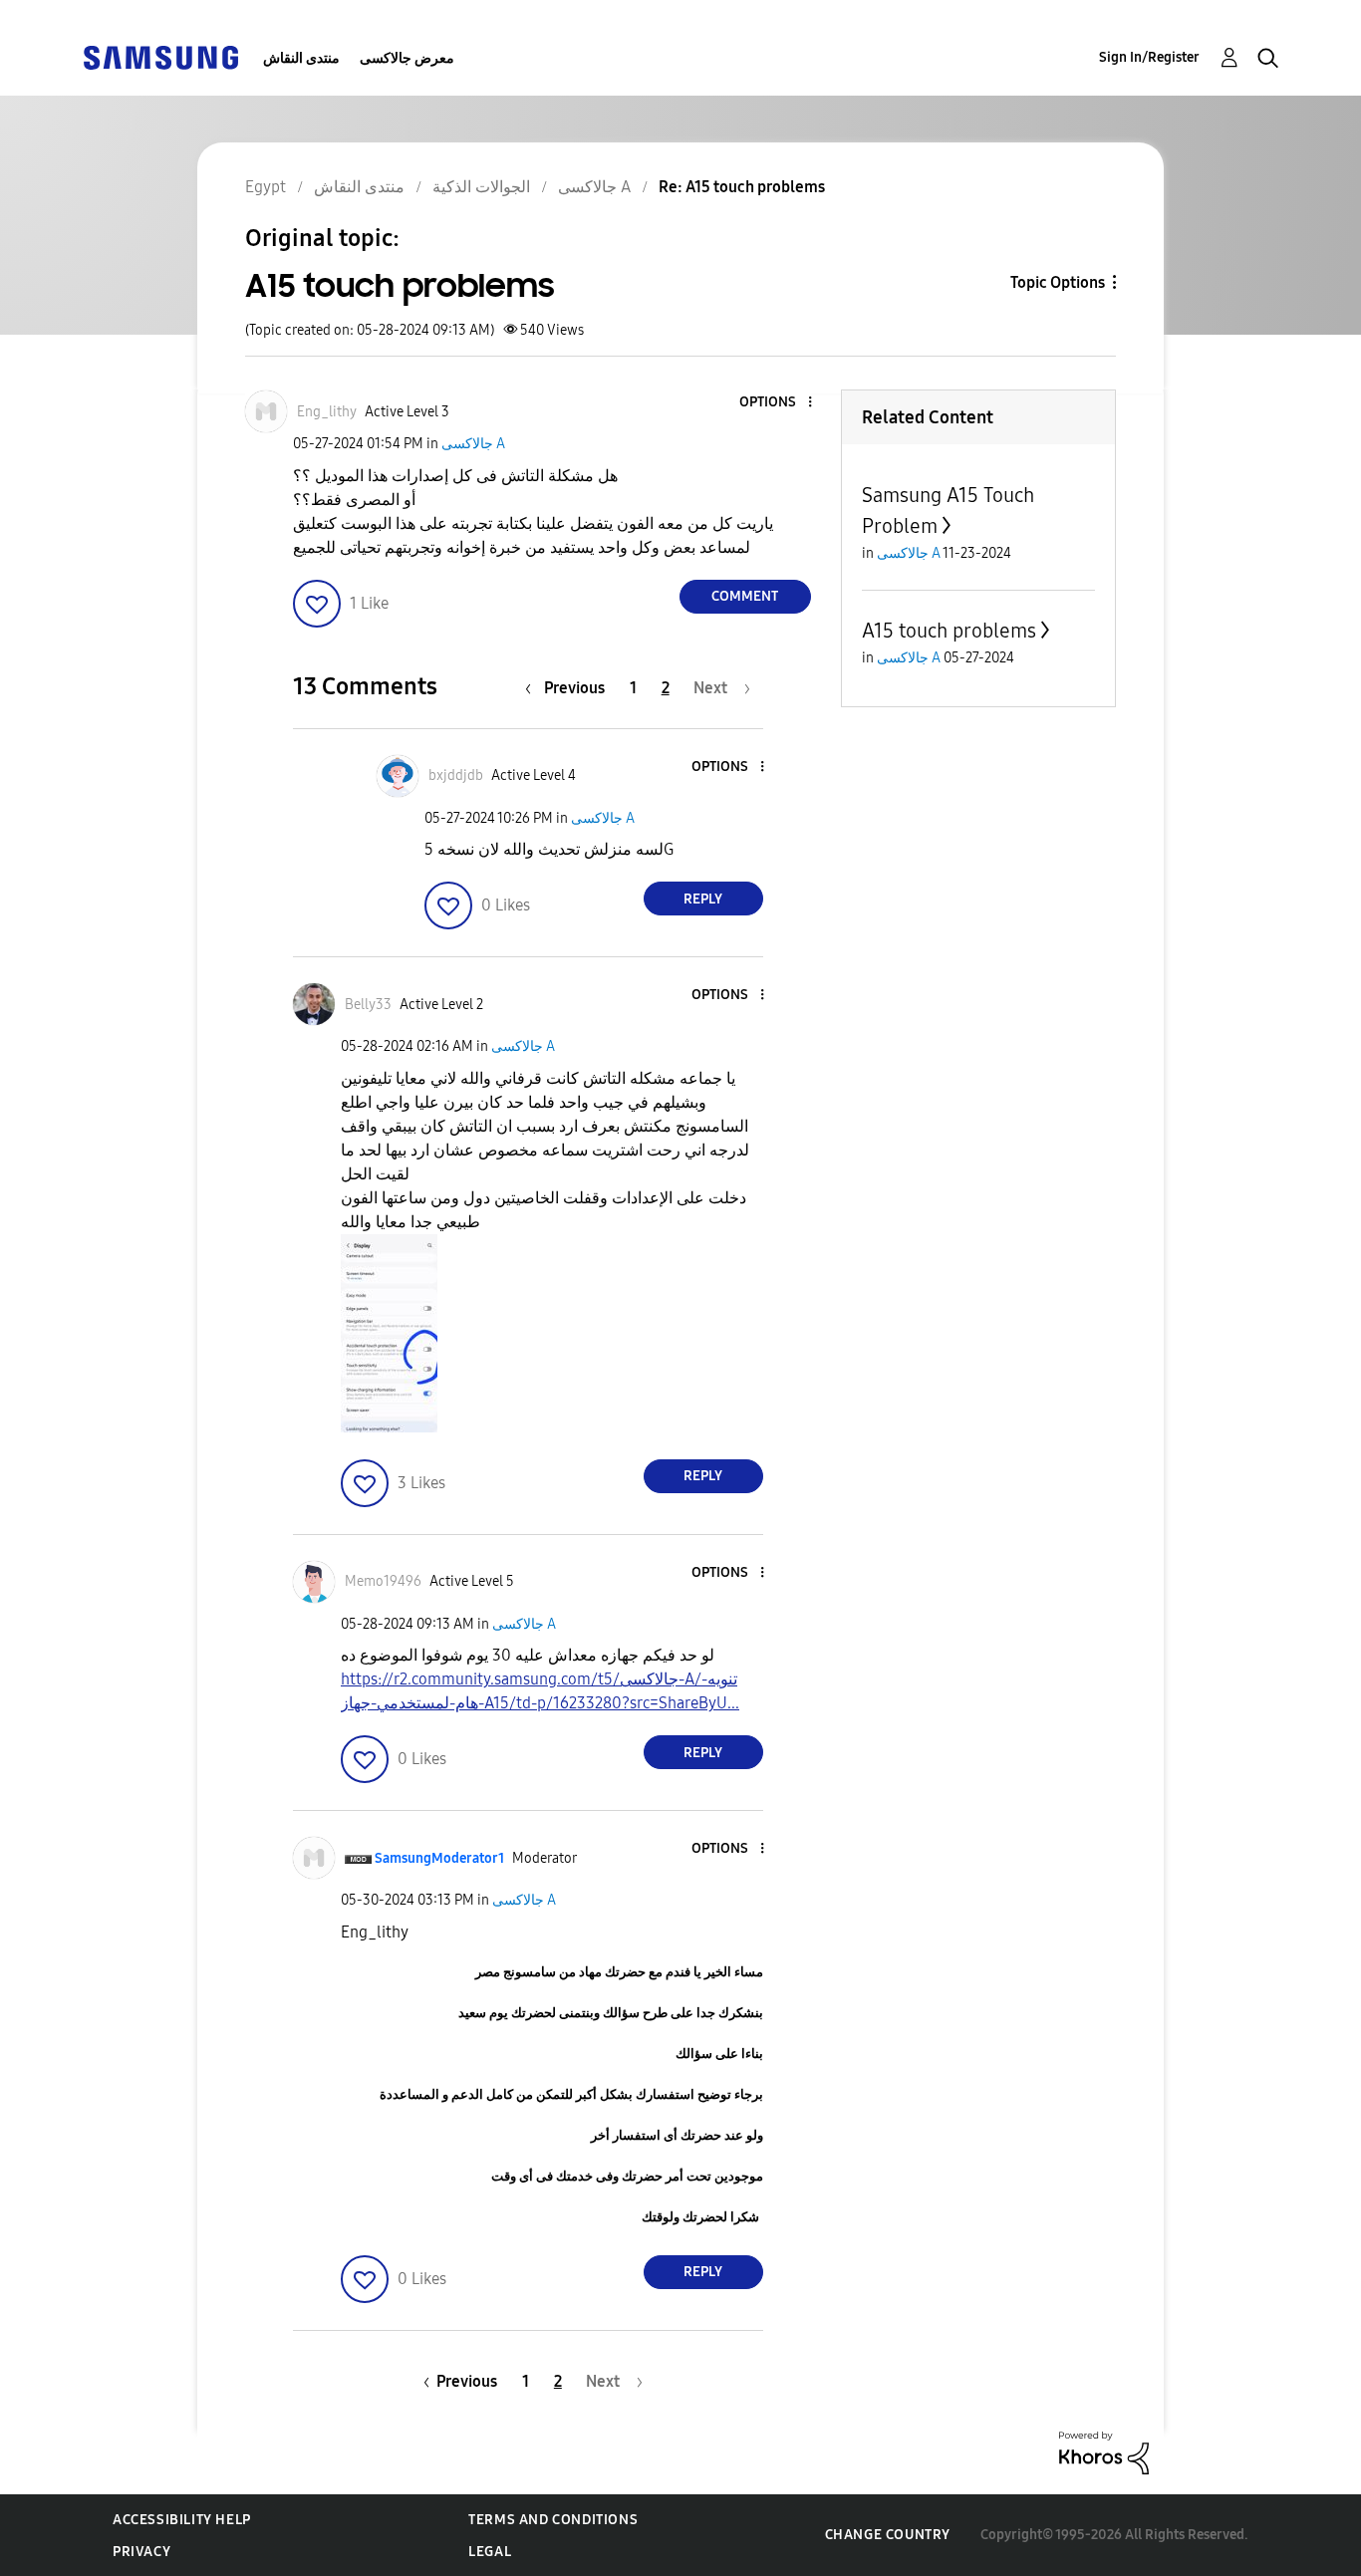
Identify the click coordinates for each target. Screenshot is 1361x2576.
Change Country (888, 2535)
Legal (490, 2552)
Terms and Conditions (553, 2520)
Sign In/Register (1149, 57)
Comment (745, 596)
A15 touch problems (949, 631)
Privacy (141, 2552)
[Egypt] (160, 56)
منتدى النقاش (301, 58)
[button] (776, 403)
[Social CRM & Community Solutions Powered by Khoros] (1104, 2452)
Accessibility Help (182, 2520)
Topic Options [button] (1058, 282)
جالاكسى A (473, 444)
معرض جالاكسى (407, 58)
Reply (703, 899)
